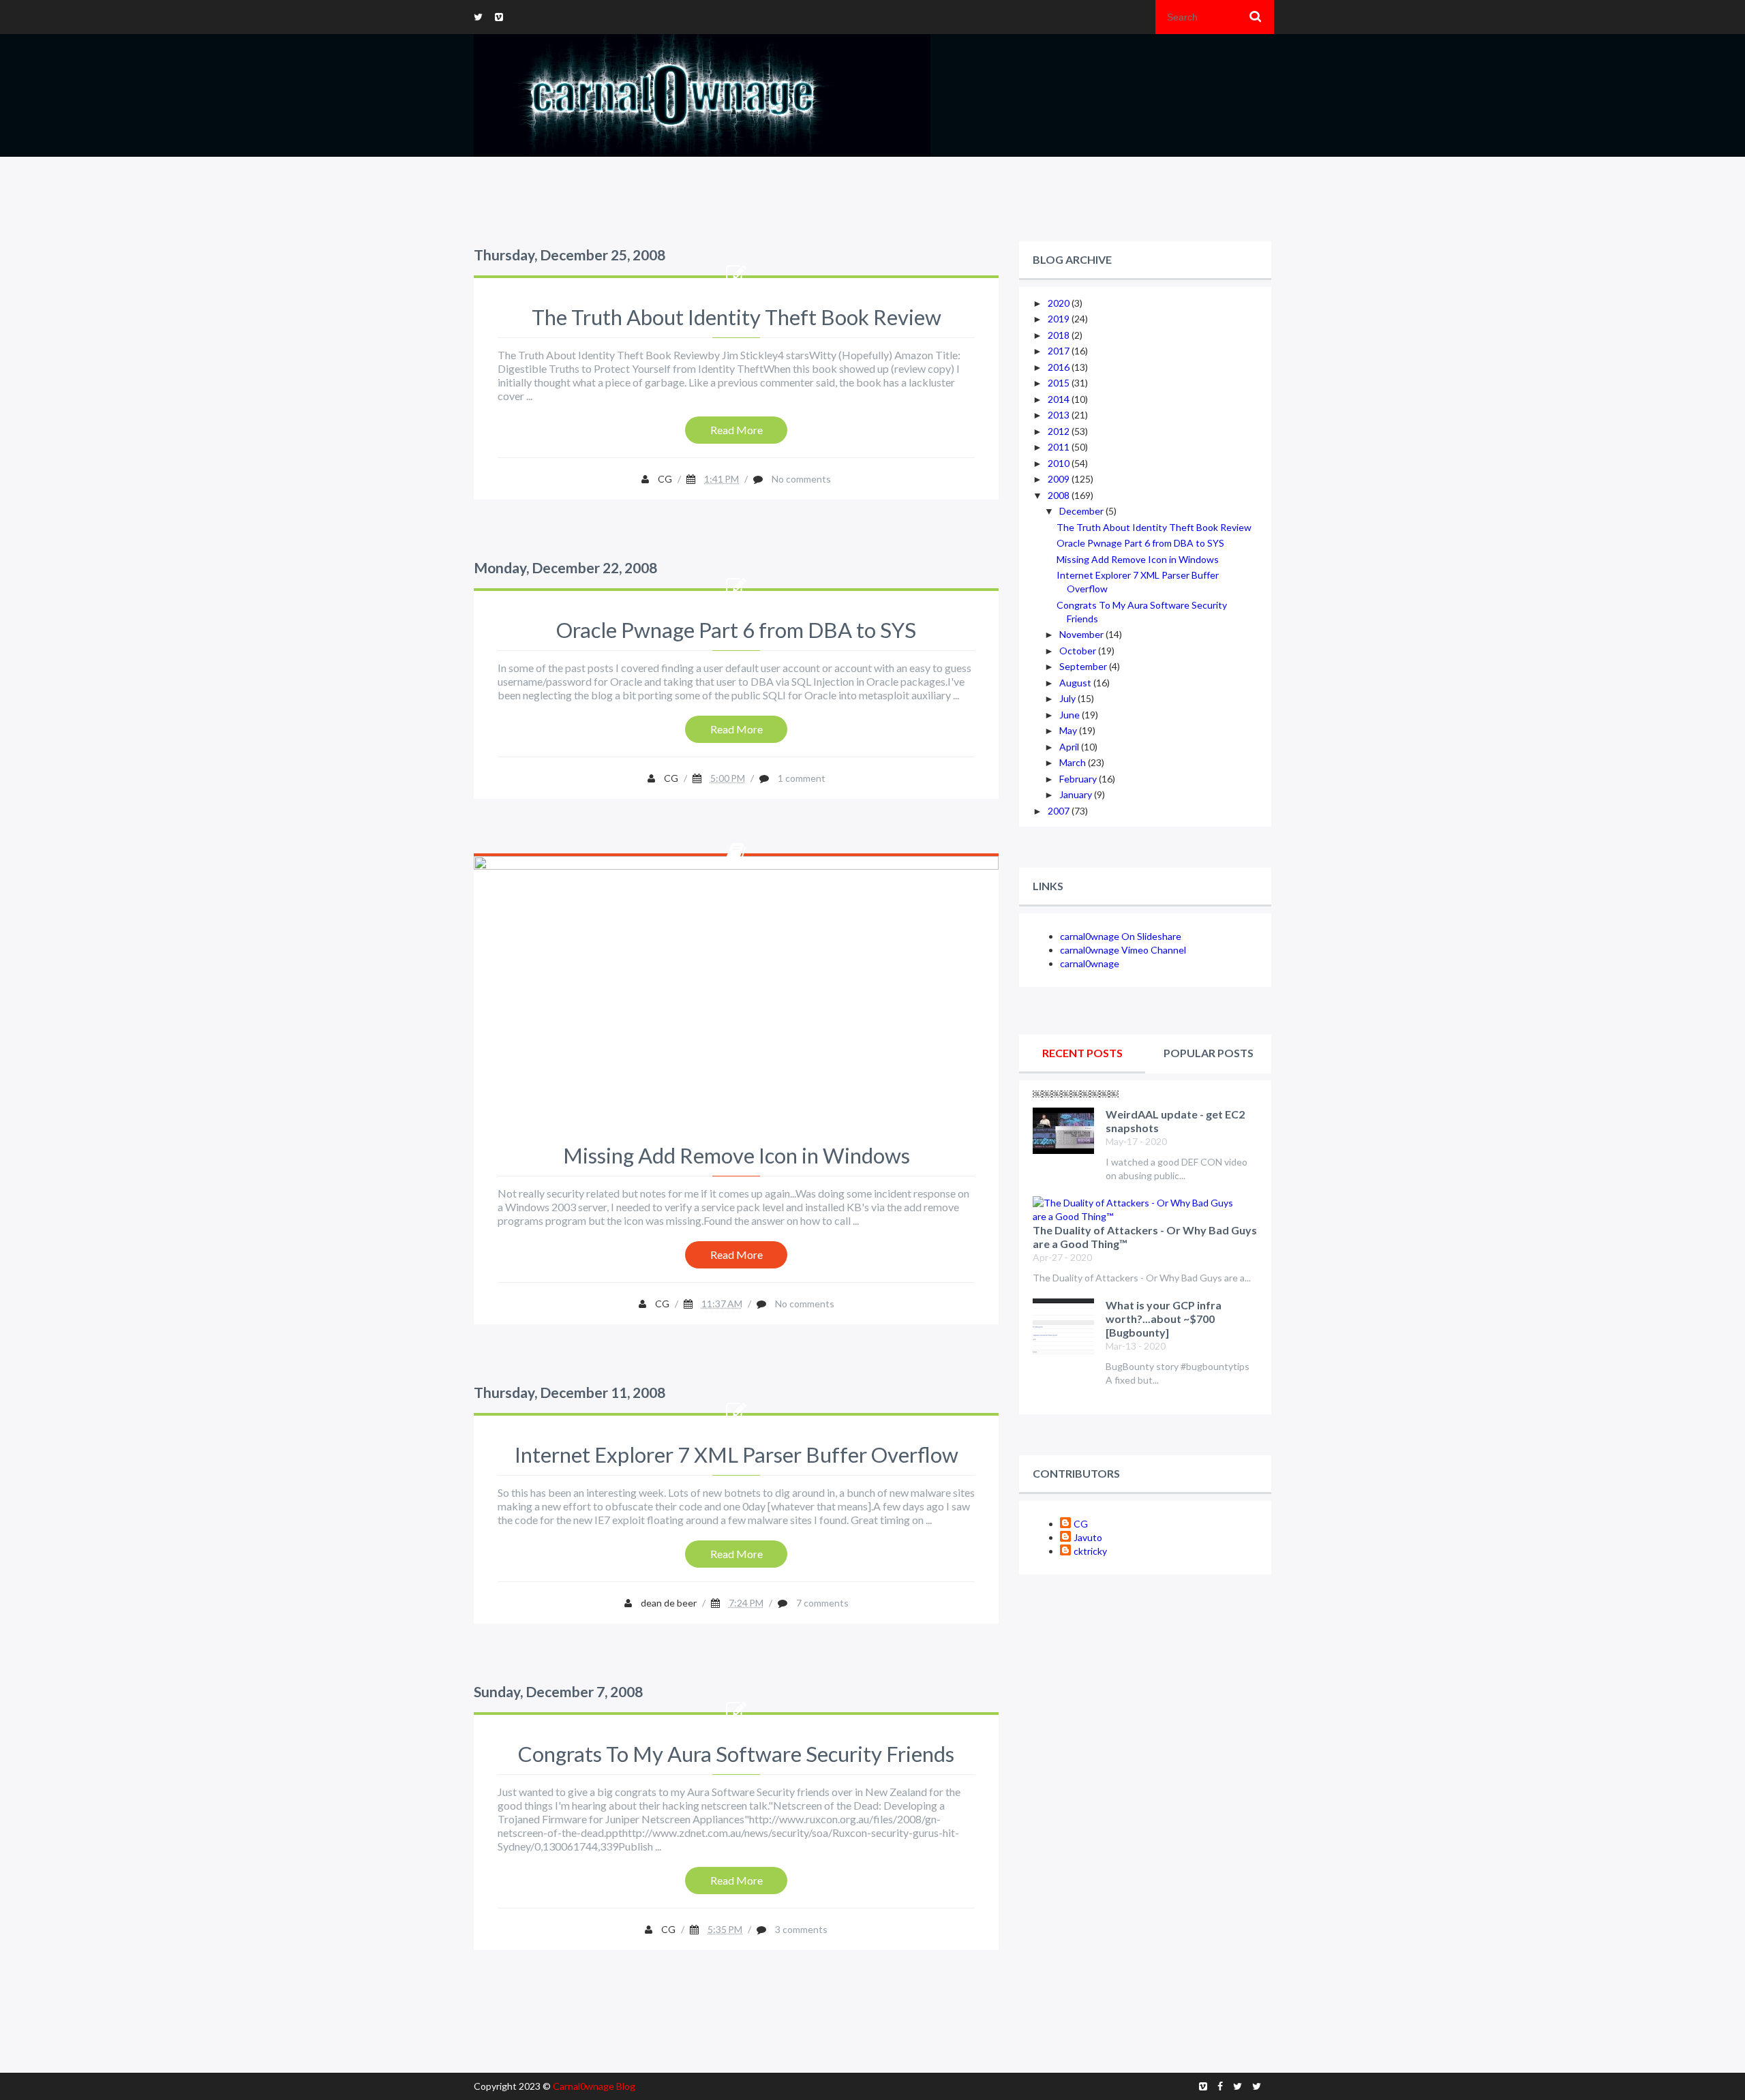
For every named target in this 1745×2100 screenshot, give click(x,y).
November (1082, 634)
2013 (1060, 415)
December (1082, 511)
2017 (1060, 351)
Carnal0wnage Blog (594, 2086)
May (1069, 730)
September (1084, 666)
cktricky (1090, 1551)
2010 (1060, 463)
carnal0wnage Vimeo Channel (1123, 950)
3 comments (801, 1929)
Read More (737, 430)
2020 (1060, 303)
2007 (1060, 811)
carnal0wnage (1090, 963)
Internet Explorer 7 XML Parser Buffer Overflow (737, 1455)
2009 (1060, 479)
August (1076, 683)
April (1070, 747)
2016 (1060, 367)
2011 (1060, 447)
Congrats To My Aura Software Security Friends (736, 1754)
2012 (1060, 431)
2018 (1060, 335)
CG (1081, 1524)
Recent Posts (1082, 1053)
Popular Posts (1209, 1053)
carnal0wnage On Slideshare (1121, 936)
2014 (1060, 399)
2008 (1060, 495)
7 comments (822, 1603)
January (1077, 794)
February (1079, 779)
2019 (1060, 319)
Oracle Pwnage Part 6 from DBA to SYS (736, 630)
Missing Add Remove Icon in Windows (737, 1155)
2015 (1060, 383)
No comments (801, 479)
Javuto (1088, 1537)
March (1074, 762)
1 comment (802, 778)
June (1071, 715)
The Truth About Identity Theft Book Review (737, 317)
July (1068, 698)
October (1079, 651)
